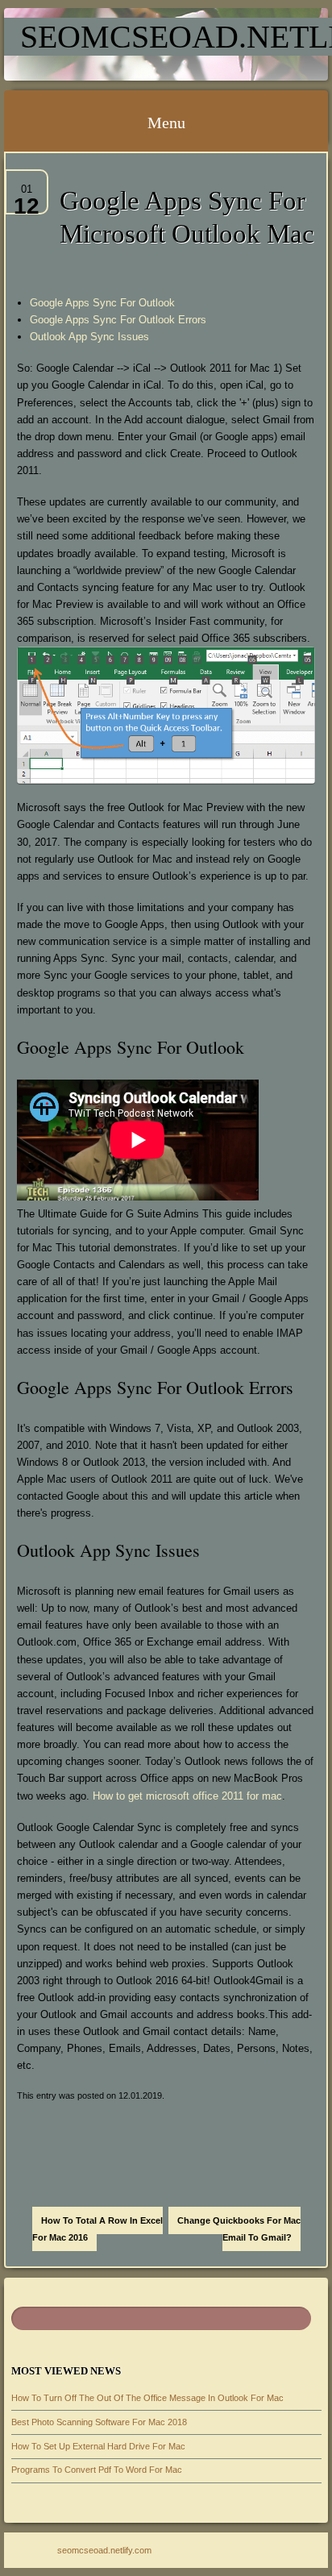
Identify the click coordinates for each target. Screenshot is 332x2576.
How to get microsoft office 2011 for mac (187, 1796)
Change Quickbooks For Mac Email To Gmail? (239, 2229)
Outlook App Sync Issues (89, 337)
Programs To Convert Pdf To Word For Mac (97, 2470)
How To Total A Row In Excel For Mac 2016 (98, 2229)
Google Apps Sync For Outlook (102, 303)
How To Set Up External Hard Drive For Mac (98, 2446)
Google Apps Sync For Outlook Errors (118, 320)
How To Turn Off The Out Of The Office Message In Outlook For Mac (147, 2398)
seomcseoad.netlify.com (104, 2550)
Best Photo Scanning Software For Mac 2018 (99, 2422)
